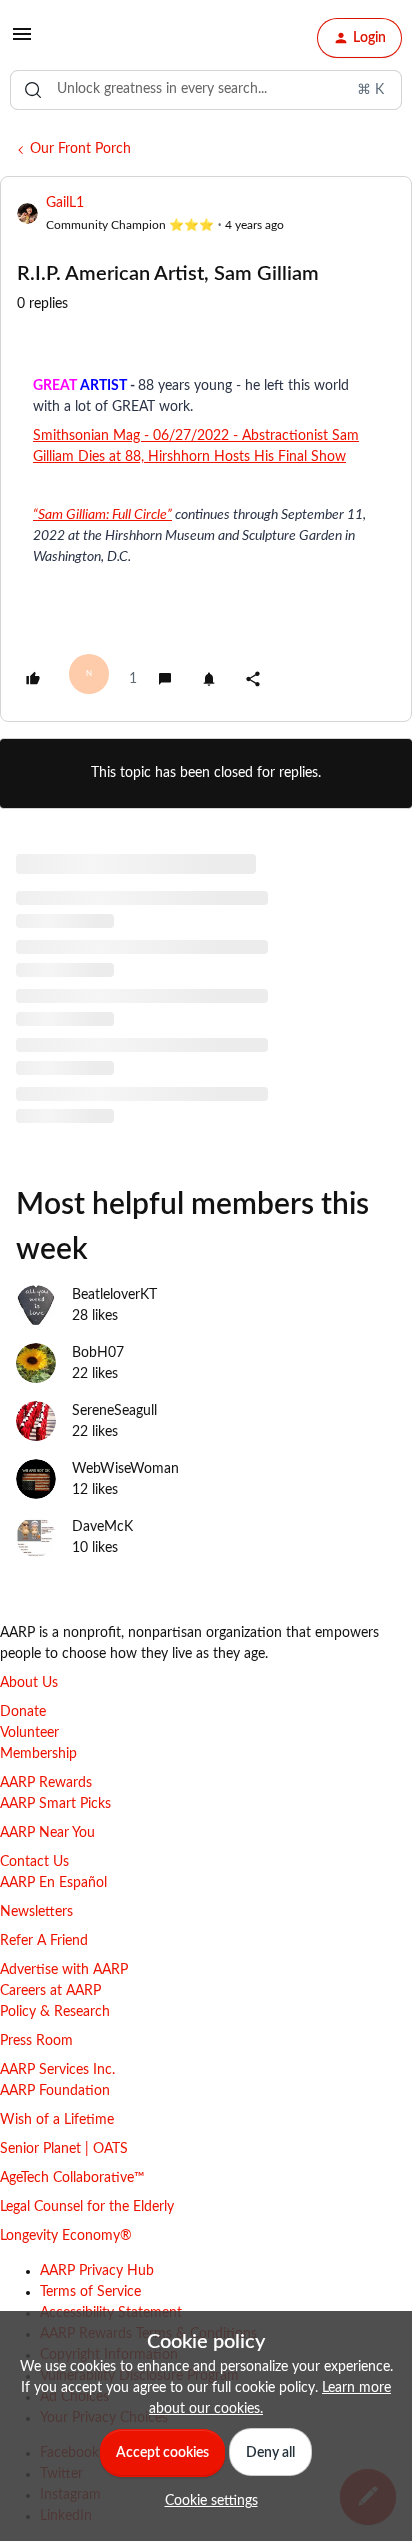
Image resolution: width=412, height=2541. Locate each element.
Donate (23, 1712)
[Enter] (33, 90)
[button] (22, 42)
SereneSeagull (114, 1411)
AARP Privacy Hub (97, 2271)
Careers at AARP (50, 1991)
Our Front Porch (80, 149)
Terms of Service (90, 2292)
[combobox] (206, 90)
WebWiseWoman (125, 1469)
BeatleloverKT (114, 1295)
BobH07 (98, 1353)
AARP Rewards (46, 1783)
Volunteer (29, 1733)
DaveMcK (102, 1527)
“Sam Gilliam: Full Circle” (102, 515)
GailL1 (65, 203)
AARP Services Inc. (57, 2070)
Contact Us (34, 1862)
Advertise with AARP (64, 1970)
